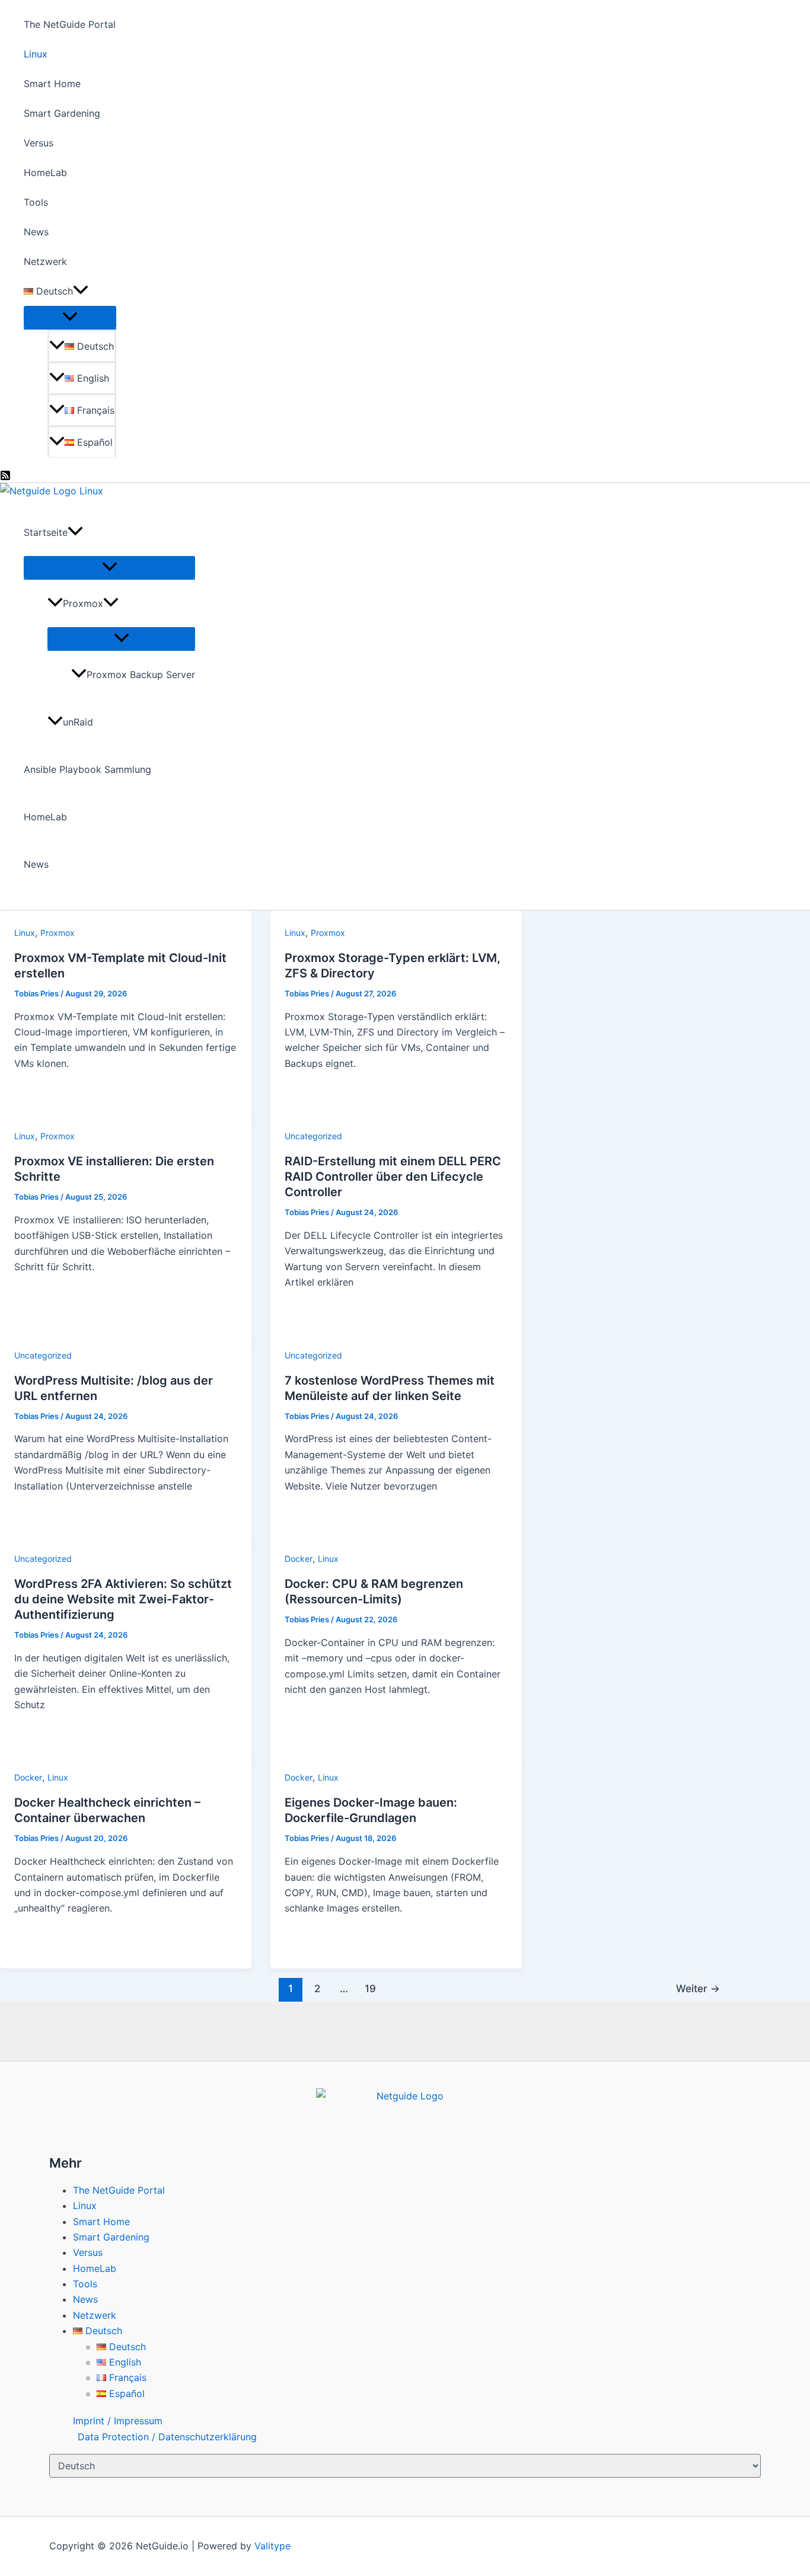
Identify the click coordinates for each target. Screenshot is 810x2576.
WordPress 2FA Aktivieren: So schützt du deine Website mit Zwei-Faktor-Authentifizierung (123, 1599)
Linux (36, 54)
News (36, 232)
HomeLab (45, 172)
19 (370, 1988)
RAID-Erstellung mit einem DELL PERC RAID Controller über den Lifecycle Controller (393, 1177)
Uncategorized (313, 1136)
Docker (299, 1559)
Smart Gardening (62, 113)
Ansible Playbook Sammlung (87, 769)
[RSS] (5, 477)
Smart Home (52, 84)
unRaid (78, 722)
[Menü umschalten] (70, 317)
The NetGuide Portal (70, 24)
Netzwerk (45, 261)
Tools (36, 202)
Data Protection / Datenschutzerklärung (167, 2437)
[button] (81, 291)
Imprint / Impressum (118, 2421)
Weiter (698, 1988)
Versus (39, 143)
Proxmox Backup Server (141, 675)
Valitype (272, 2546)
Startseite (46, 532)
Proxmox (83, 603)
